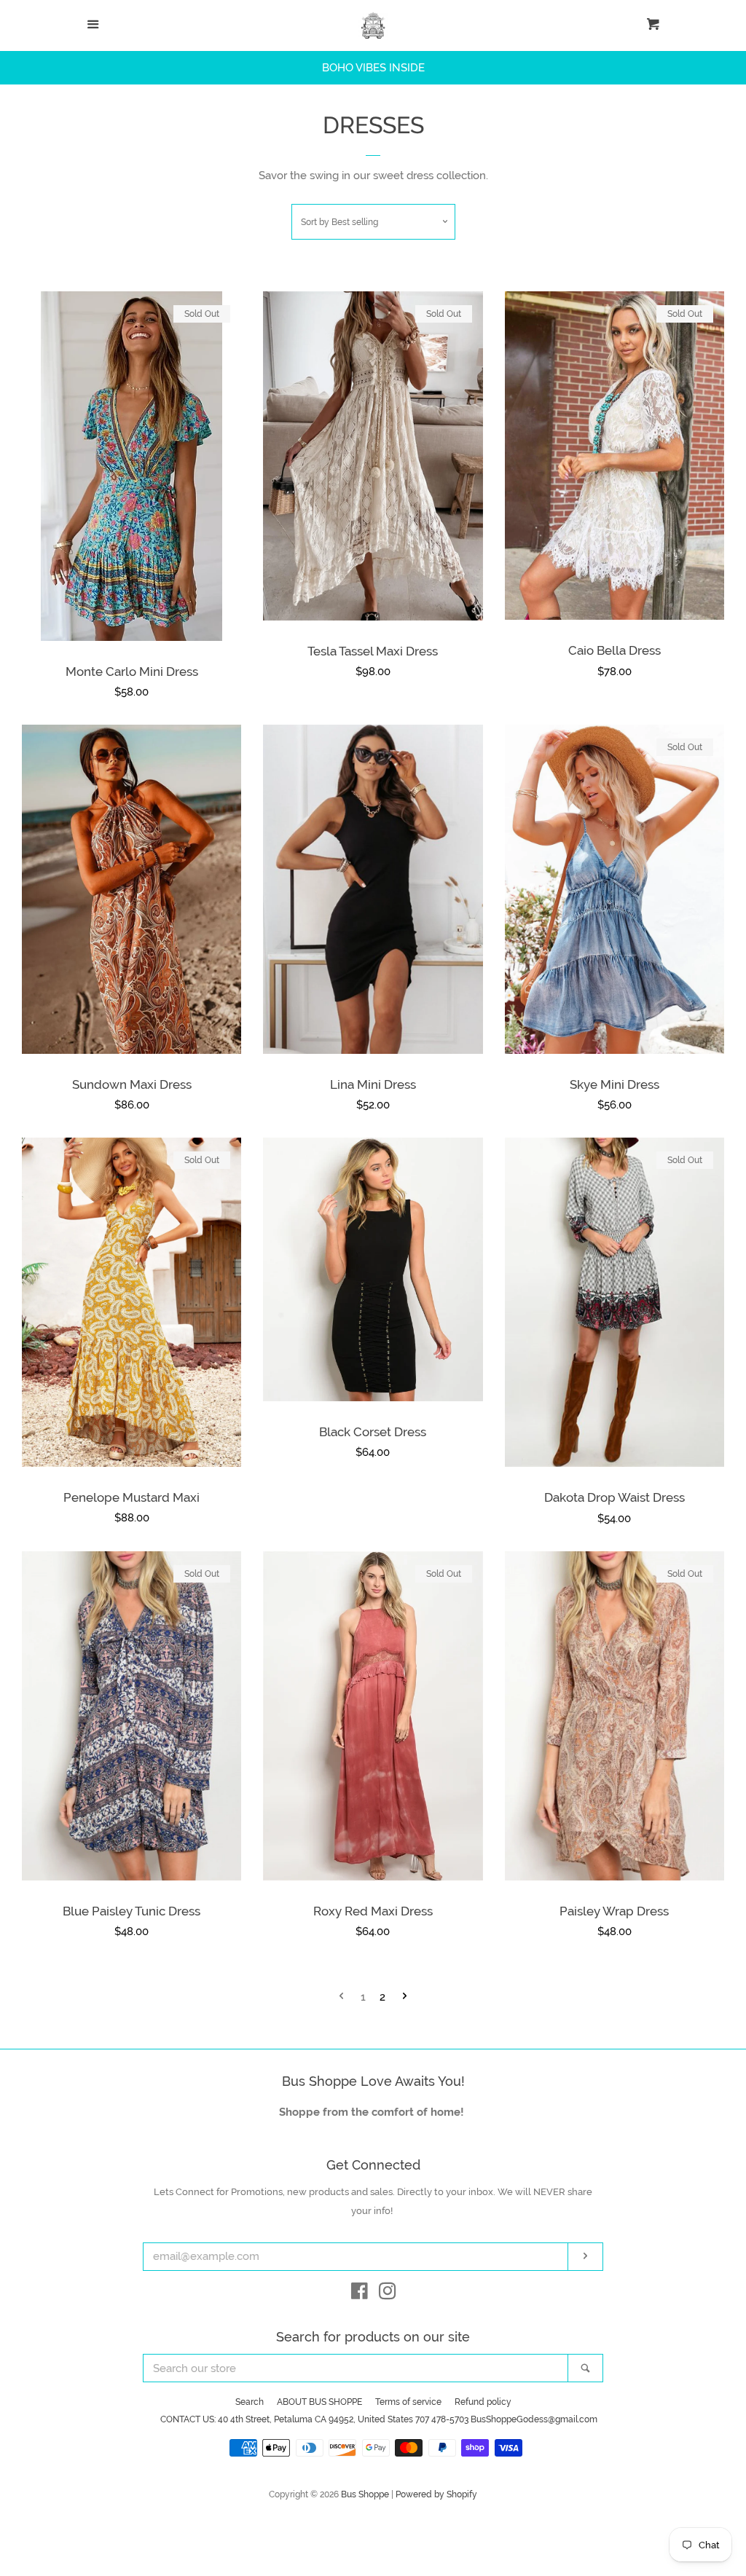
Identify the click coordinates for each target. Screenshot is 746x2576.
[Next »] (405, 1997)
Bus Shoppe (365, 2494)
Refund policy (483, 2402)
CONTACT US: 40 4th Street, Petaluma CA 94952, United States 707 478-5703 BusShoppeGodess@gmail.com (379, 2419)
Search (250, 2402)
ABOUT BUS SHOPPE (319, 2402)
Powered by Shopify (436, 2494)
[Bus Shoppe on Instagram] (388, 2294)
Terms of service (408, 2402)
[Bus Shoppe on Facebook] (360, 2294)
